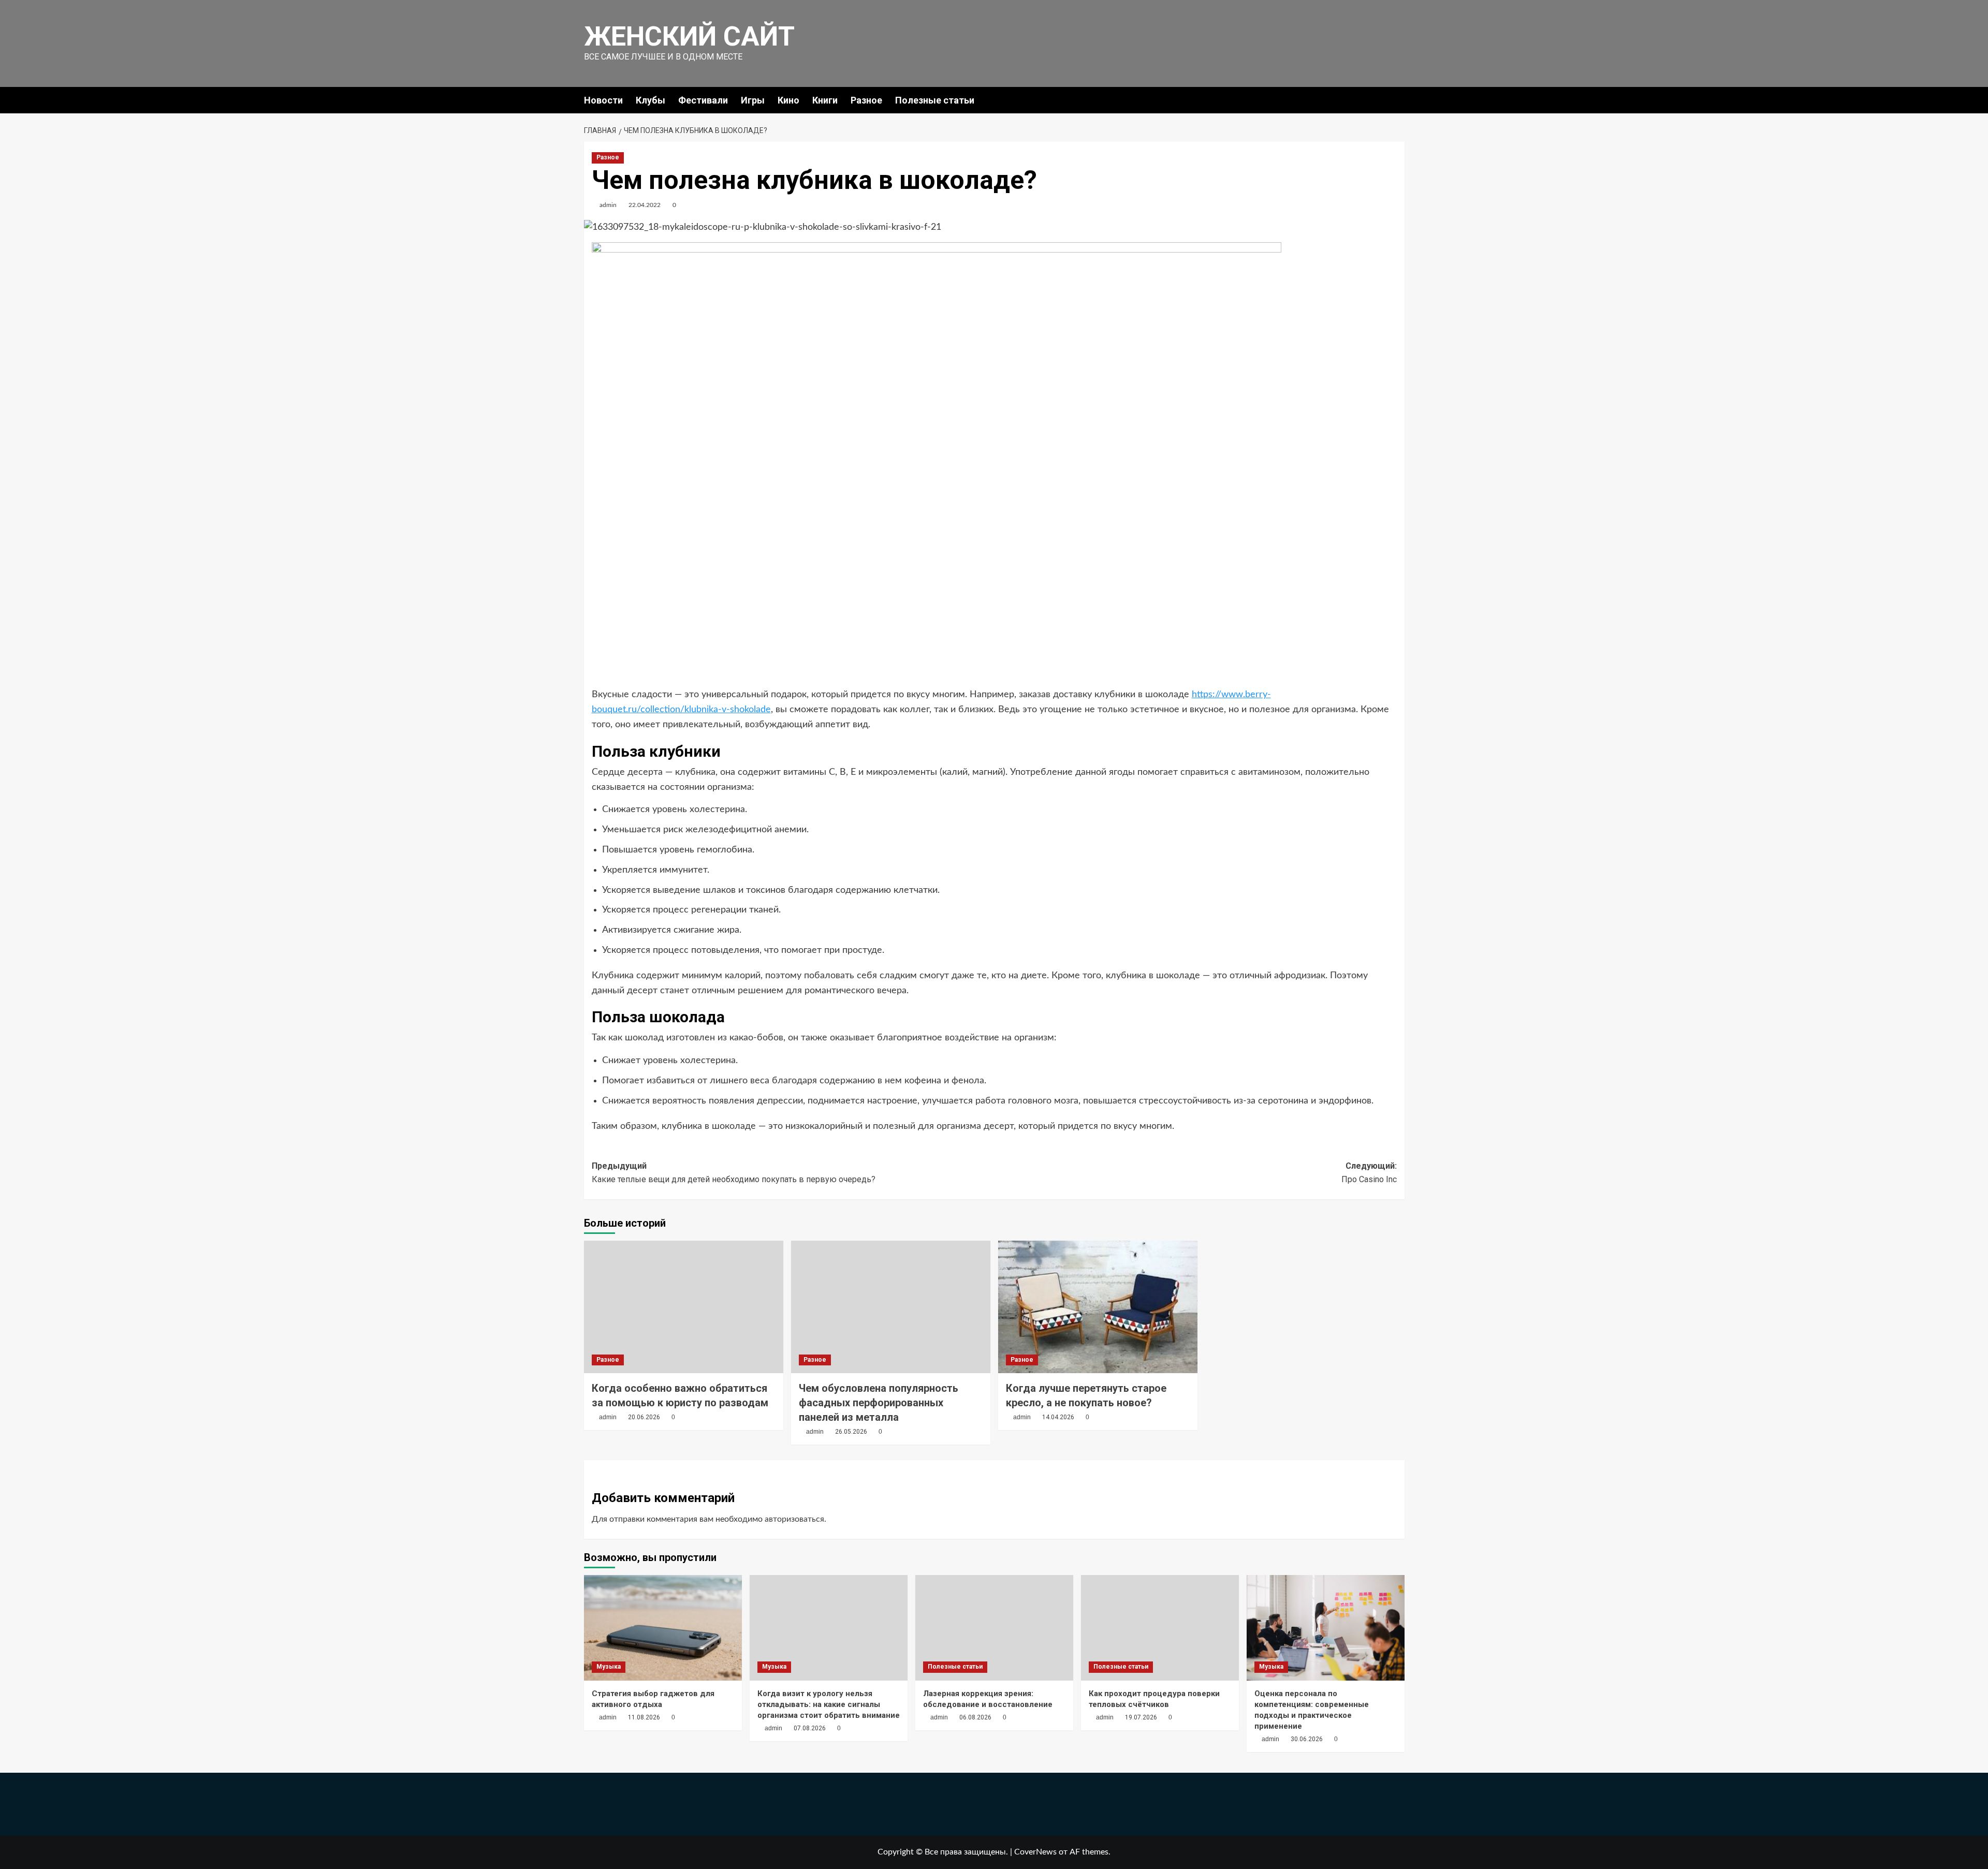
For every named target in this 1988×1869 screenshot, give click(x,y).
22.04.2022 (645, 205)
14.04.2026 (1058, 1417)
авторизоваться (794, 1519)
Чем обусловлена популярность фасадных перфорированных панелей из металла (879, 1403)
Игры (753, 100)
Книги (825, 100)
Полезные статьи (935, 100)
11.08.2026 (644, 1717)
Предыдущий (734, 1173)
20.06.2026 (644, 1417)
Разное (866, 100)
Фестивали (703, 100)
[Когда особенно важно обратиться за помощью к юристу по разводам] (684, 1307)
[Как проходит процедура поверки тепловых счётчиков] (1160, 1628)
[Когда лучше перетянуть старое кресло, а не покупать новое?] (1098, 1307)
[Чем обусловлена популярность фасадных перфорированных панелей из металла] (891, 1307)
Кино (788, 100)
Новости (603, 100)
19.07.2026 (1141, 1717)
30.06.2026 (1307, 1739)
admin (608, 205)
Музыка (609, 1667)
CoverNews (1035, 1852)
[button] (1398, 100)
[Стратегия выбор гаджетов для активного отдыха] (663, 1628)
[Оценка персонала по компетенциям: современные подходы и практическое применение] (1326, 1628)
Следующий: (1369, 1173)
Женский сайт (689, 36)
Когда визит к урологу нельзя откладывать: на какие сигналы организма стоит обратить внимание (829, 1704)
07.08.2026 (810, 1728)
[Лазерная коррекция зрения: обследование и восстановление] (994, 1628)
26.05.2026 (851, 1432)
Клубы (651, 100)
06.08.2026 (975, 1717)
